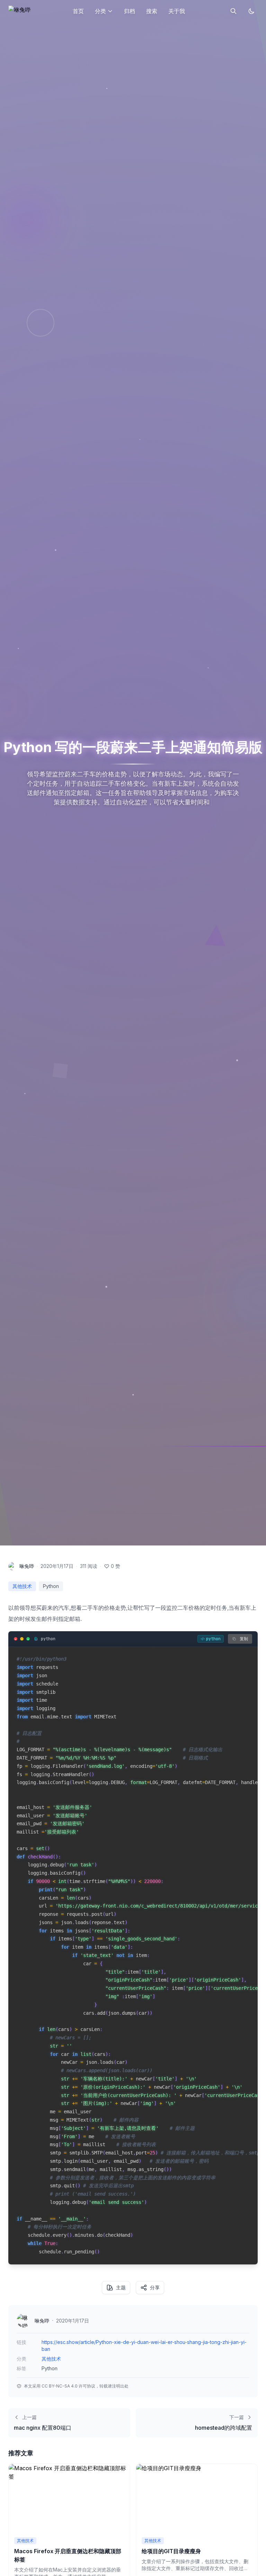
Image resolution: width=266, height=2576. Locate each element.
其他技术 (22, 1586)
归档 (130, 11)
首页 (78, 11)
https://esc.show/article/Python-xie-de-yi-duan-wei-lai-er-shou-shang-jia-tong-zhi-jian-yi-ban (144, 2346)
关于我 (177, 11)
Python (51, 1586)
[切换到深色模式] (251, 11)
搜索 (152, 11)
